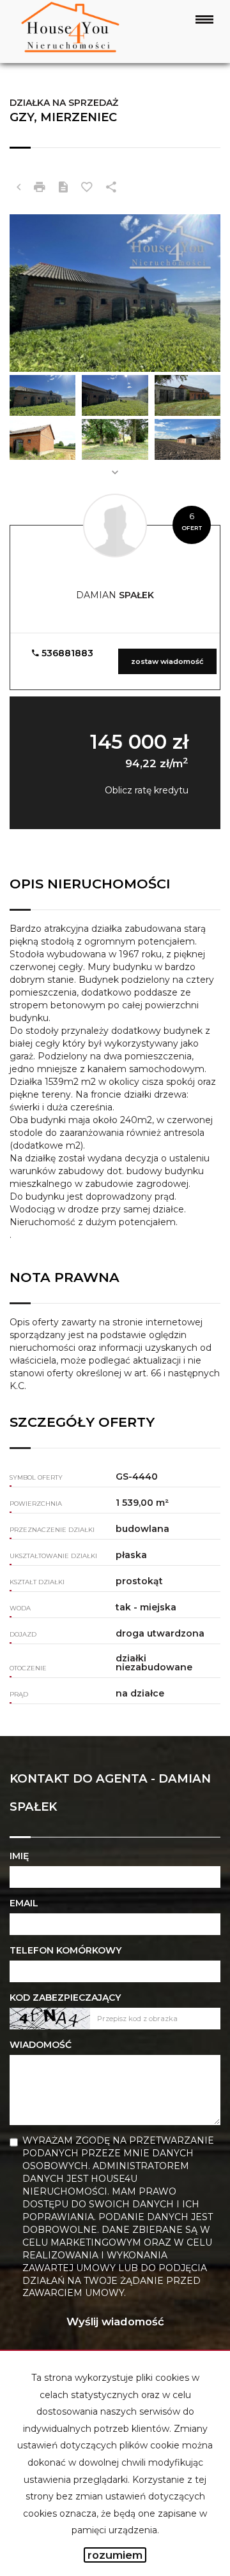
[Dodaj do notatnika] (87, 188)
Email (24, 1903)
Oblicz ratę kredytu (147, 790)
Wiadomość (41, 2045)
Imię (19, 1856)
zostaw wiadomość (167, 661)
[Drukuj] (40, 188)
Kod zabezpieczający (65, 1998)
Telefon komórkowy (65, 1950)
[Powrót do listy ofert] (19, 188)
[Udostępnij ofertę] (111, 188)
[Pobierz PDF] (63, 188)
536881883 (66, 653)
